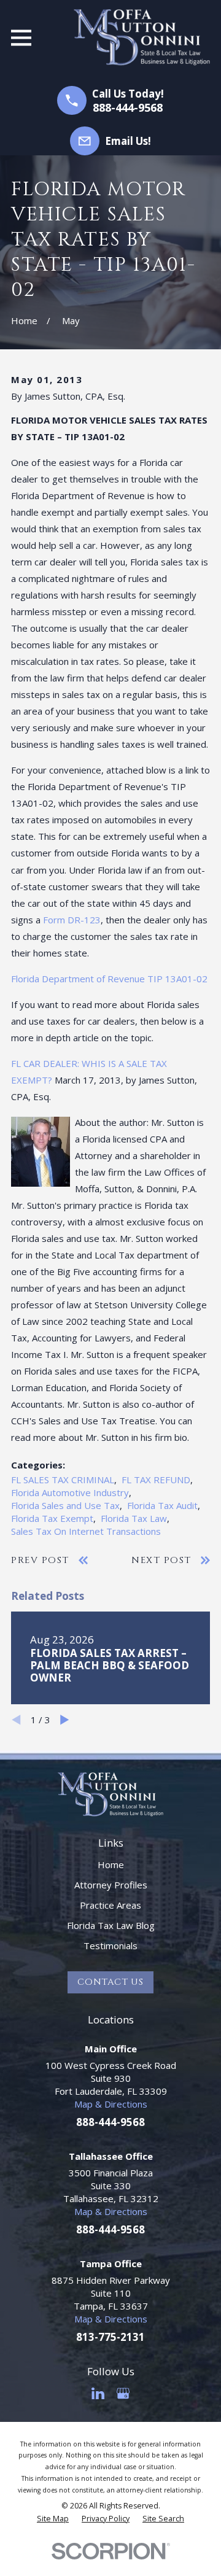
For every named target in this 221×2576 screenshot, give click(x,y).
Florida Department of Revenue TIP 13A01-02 (109, 979)
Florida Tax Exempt (52, 1518)
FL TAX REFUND (156, 1480)
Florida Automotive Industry (70, 1492)
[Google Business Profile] (123, 2393)
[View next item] (65, 1720)
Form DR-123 (72, 920)
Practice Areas (110, 1905)
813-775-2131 (110, 2337)
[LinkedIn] (98, 2393)
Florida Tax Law (134, 1518)
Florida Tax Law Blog (111, 1925)
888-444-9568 (128, 107)
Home (111, 1864)
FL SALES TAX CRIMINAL (63, 1480)
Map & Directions (111, 2104)
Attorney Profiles (111, 1885)
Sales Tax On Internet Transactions (86, 1531)
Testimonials (110, 1946)
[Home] (142, 37)
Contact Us (110, 1982)
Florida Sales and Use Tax (65, 1505)
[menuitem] (53, 2519)
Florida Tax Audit (162, 1505)
